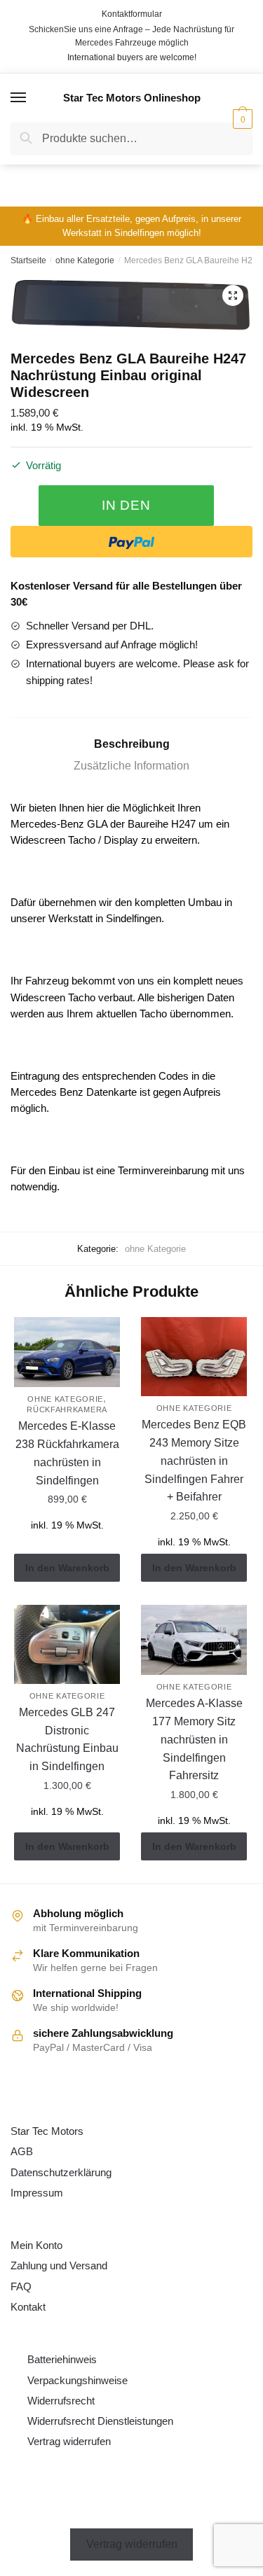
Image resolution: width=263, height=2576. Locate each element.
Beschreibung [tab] (132, 744)
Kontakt (28, 2307)
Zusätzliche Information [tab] (131, 766)
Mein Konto (36, 2245)
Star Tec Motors (47, 2131)
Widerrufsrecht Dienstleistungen (100, 2421)
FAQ (21, 2286)
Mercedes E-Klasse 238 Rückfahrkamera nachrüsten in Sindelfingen (67, 1453)
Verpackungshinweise (77, 2380)
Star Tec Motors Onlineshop (132, 98)
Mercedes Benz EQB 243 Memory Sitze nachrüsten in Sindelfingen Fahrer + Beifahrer (194, 1461)
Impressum (37, 2193)
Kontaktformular (132, 14)
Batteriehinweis (62, 2359)
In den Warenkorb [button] (67, 1568)
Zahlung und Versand (59, 2265)
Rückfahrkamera (67, 1409)
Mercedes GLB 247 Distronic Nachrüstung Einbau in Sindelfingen (67, 1740)
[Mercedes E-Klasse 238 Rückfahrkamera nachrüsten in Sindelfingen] (67, 1352)
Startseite (28, 260)
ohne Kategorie (85, 260)
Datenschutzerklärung (61, 2172)
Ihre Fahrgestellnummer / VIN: (116, 179)
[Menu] (19, 98)
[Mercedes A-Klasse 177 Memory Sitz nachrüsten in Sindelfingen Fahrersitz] (194, 1640)
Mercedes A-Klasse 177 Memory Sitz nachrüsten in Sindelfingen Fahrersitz (194, 1740)
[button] (233, 295)
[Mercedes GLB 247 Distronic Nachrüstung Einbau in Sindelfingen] (67, 1644)
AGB (22, 2151)
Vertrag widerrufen (69, 2441)
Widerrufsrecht (61, 2401)
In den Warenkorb (126, 512)
